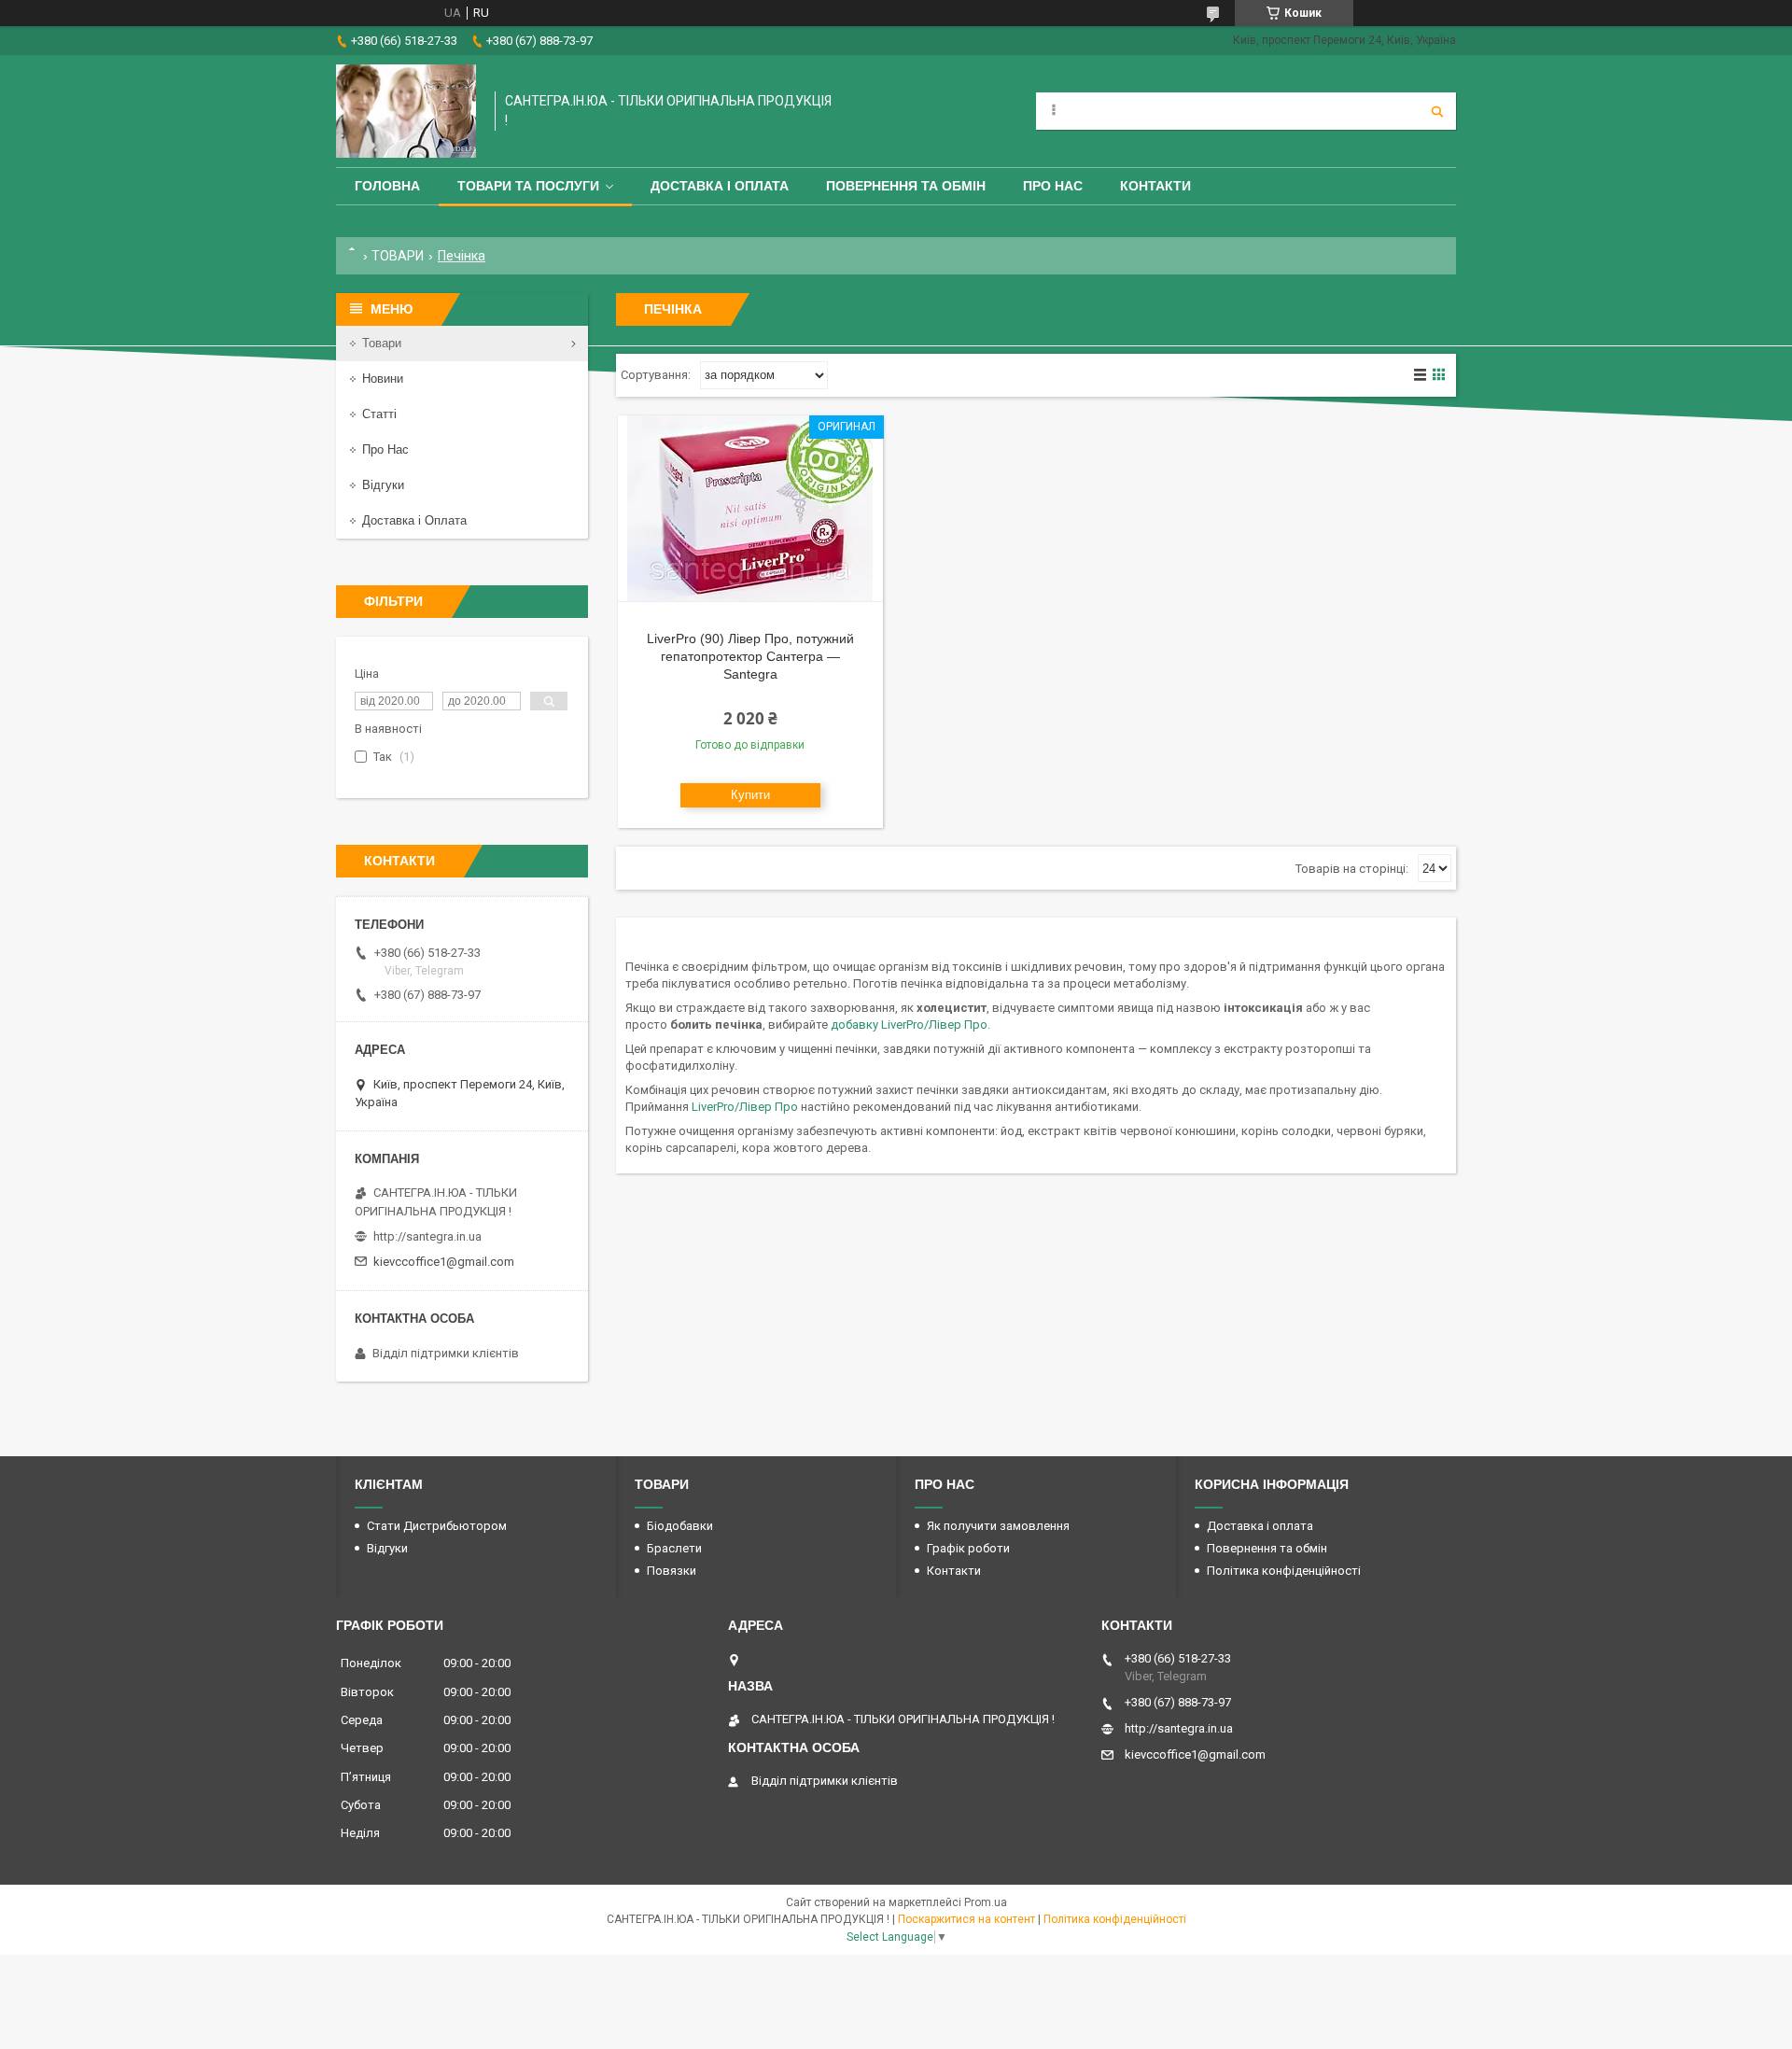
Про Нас (1053, 186)
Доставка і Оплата (414, 520)
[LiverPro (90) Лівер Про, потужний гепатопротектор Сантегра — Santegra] (750, 509)
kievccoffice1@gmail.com (444, 1262)
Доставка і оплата (720, 186)
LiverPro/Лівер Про (746, 1107)
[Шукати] (1437, 111)
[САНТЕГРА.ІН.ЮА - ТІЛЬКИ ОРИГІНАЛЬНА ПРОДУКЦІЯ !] (406, 111)
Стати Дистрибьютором (437, 1526)
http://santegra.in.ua (427, 1236)
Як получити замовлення (998, 1526)
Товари (382, 343)
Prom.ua (986, 1902)
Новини (383, 379)
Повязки (672, 1571)
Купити (750, 795)
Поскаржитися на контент (966, 1919)
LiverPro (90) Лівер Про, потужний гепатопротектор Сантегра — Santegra (750, 656)
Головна (387, 186)
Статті (379, 414)
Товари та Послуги (528, 186)
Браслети (674, 1548)
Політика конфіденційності (1284, 1571)
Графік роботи (968, 1548)
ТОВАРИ (398, 256)
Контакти (1155, 186)
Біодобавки (680, 1526)
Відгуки (383, 485)
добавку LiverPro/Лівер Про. (910, 1024)
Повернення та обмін (906, 186)
